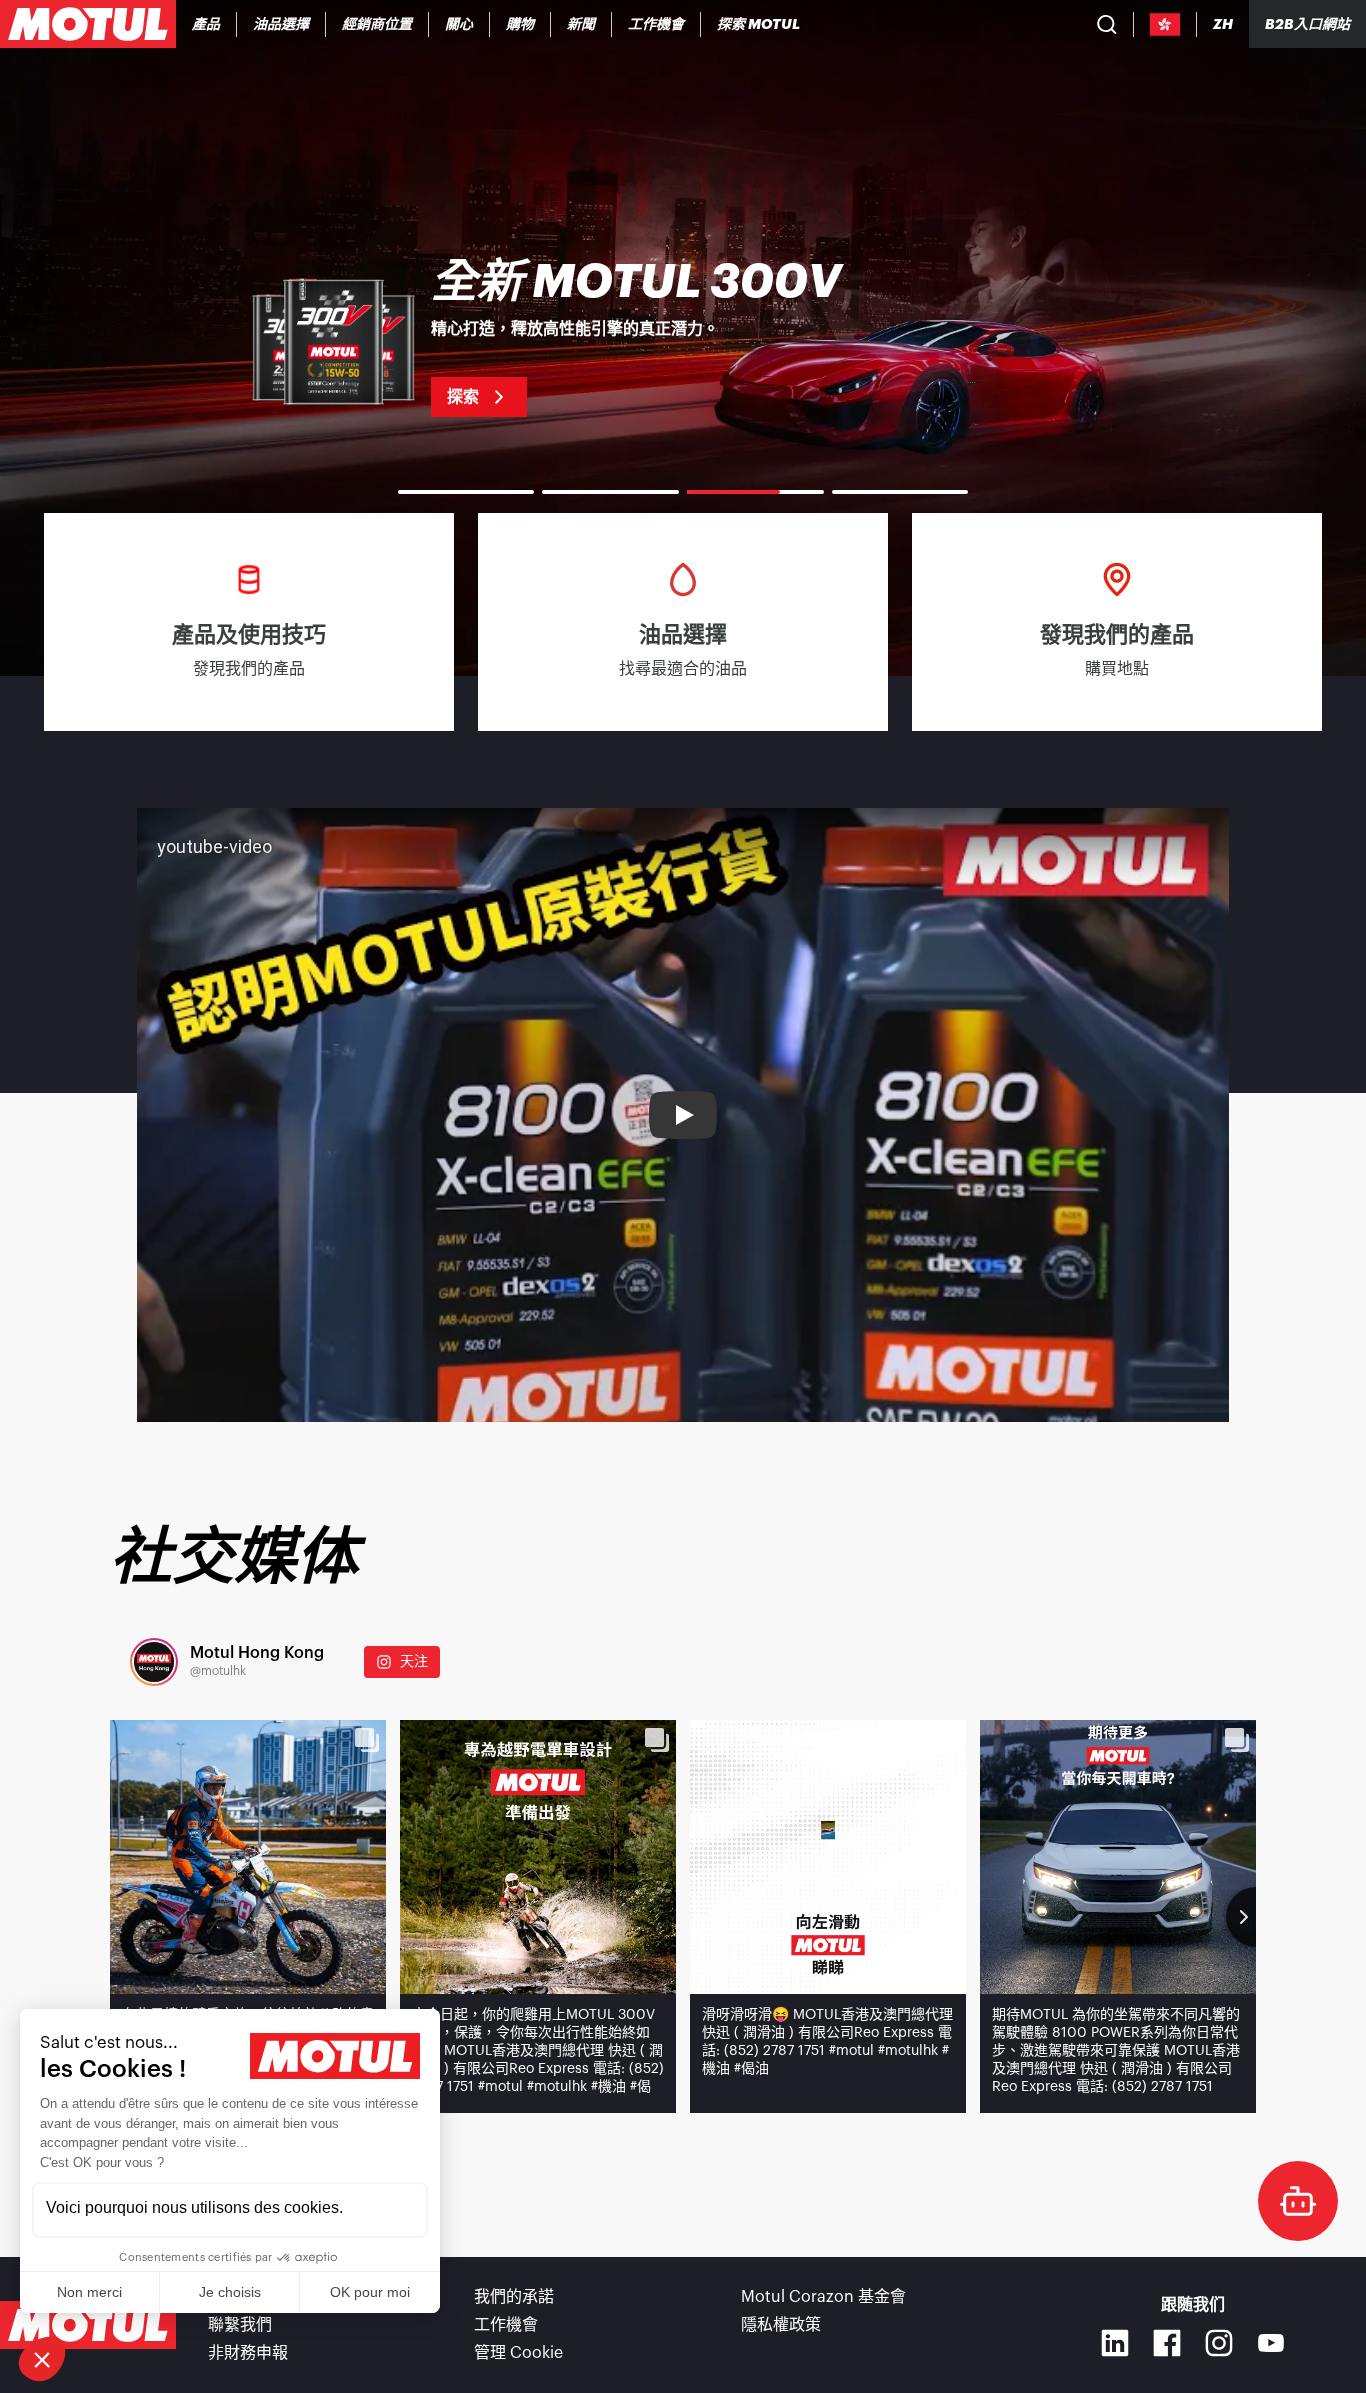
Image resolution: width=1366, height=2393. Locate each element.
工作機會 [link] (506, 2325)
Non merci (89, 2292)
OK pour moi (370, 2292)
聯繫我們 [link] (240, 2325)
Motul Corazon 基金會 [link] (823, 2297)
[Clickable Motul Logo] (88, 24)
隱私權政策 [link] (781, 2325)
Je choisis (230, 2292)
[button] (42, 2359)
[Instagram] (1219, 2343)
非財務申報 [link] (248, 2353)
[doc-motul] (1298, 2201)
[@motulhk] (154, 1662)
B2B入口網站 (1307, 24)
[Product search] (1107, 24)
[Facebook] (1167, 2343)
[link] (459, 24)
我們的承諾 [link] (514, 2297)
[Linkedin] (1115, 2343)
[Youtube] (1271, 2343)
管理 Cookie (518, 2353)
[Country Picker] (1165, 24)
